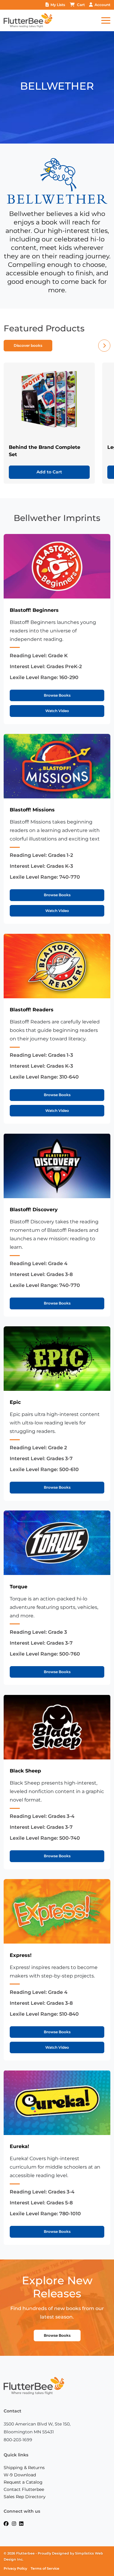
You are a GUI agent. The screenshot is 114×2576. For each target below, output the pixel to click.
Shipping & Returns (24, 2468)
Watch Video (57, 711)
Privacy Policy (15, 2569)
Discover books (28, 345)
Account (102, 5)
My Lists (58, 5)
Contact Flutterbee (24, 2489)
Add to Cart (49, 472)
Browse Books (57, 695)
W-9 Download (20, 2475)
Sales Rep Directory (25, 2497)
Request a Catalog (23, 2482)
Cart (81, 5)
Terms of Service (45, 2569)
